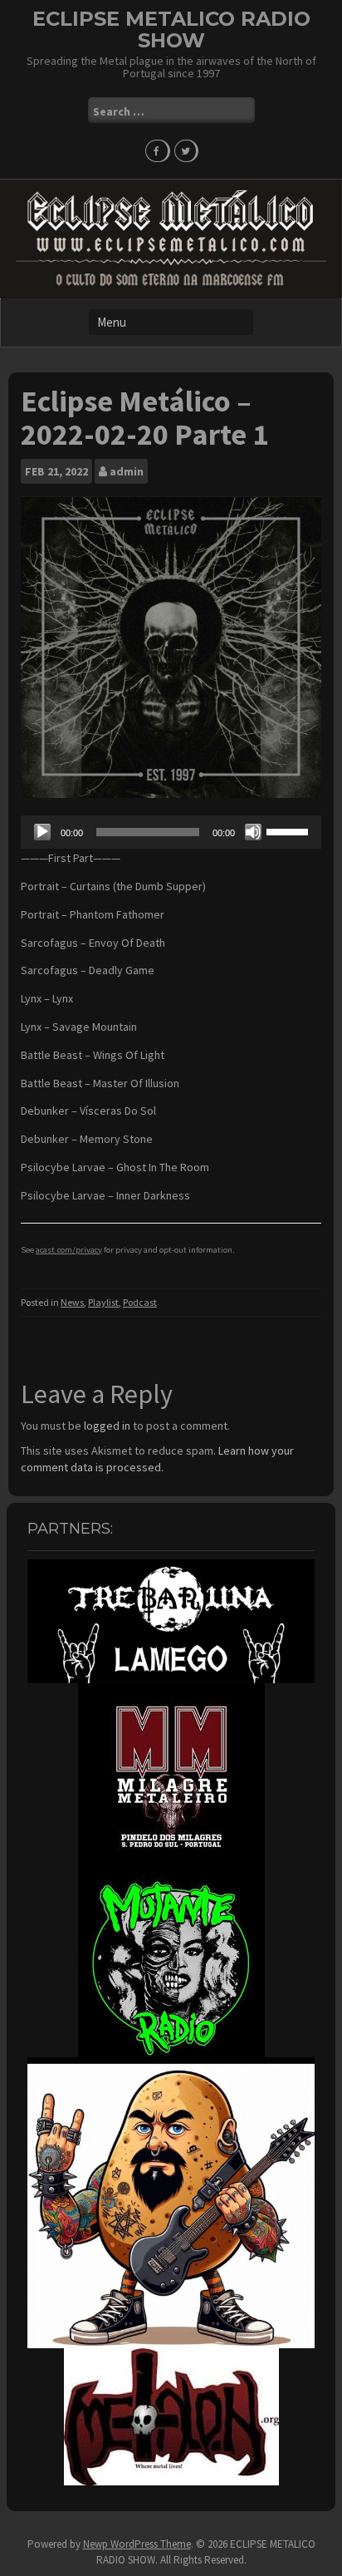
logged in (107, 1426)
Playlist (103, 1302)
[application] (171, 832)
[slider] (290, 830)
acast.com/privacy (69, 1250)
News (72, 1302)
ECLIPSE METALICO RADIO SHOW (171, 30)
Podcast (140, 1302)
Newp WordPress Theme (137, 2544)
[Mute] (253, 832)
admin (127, 471)
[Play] (42, 832)
